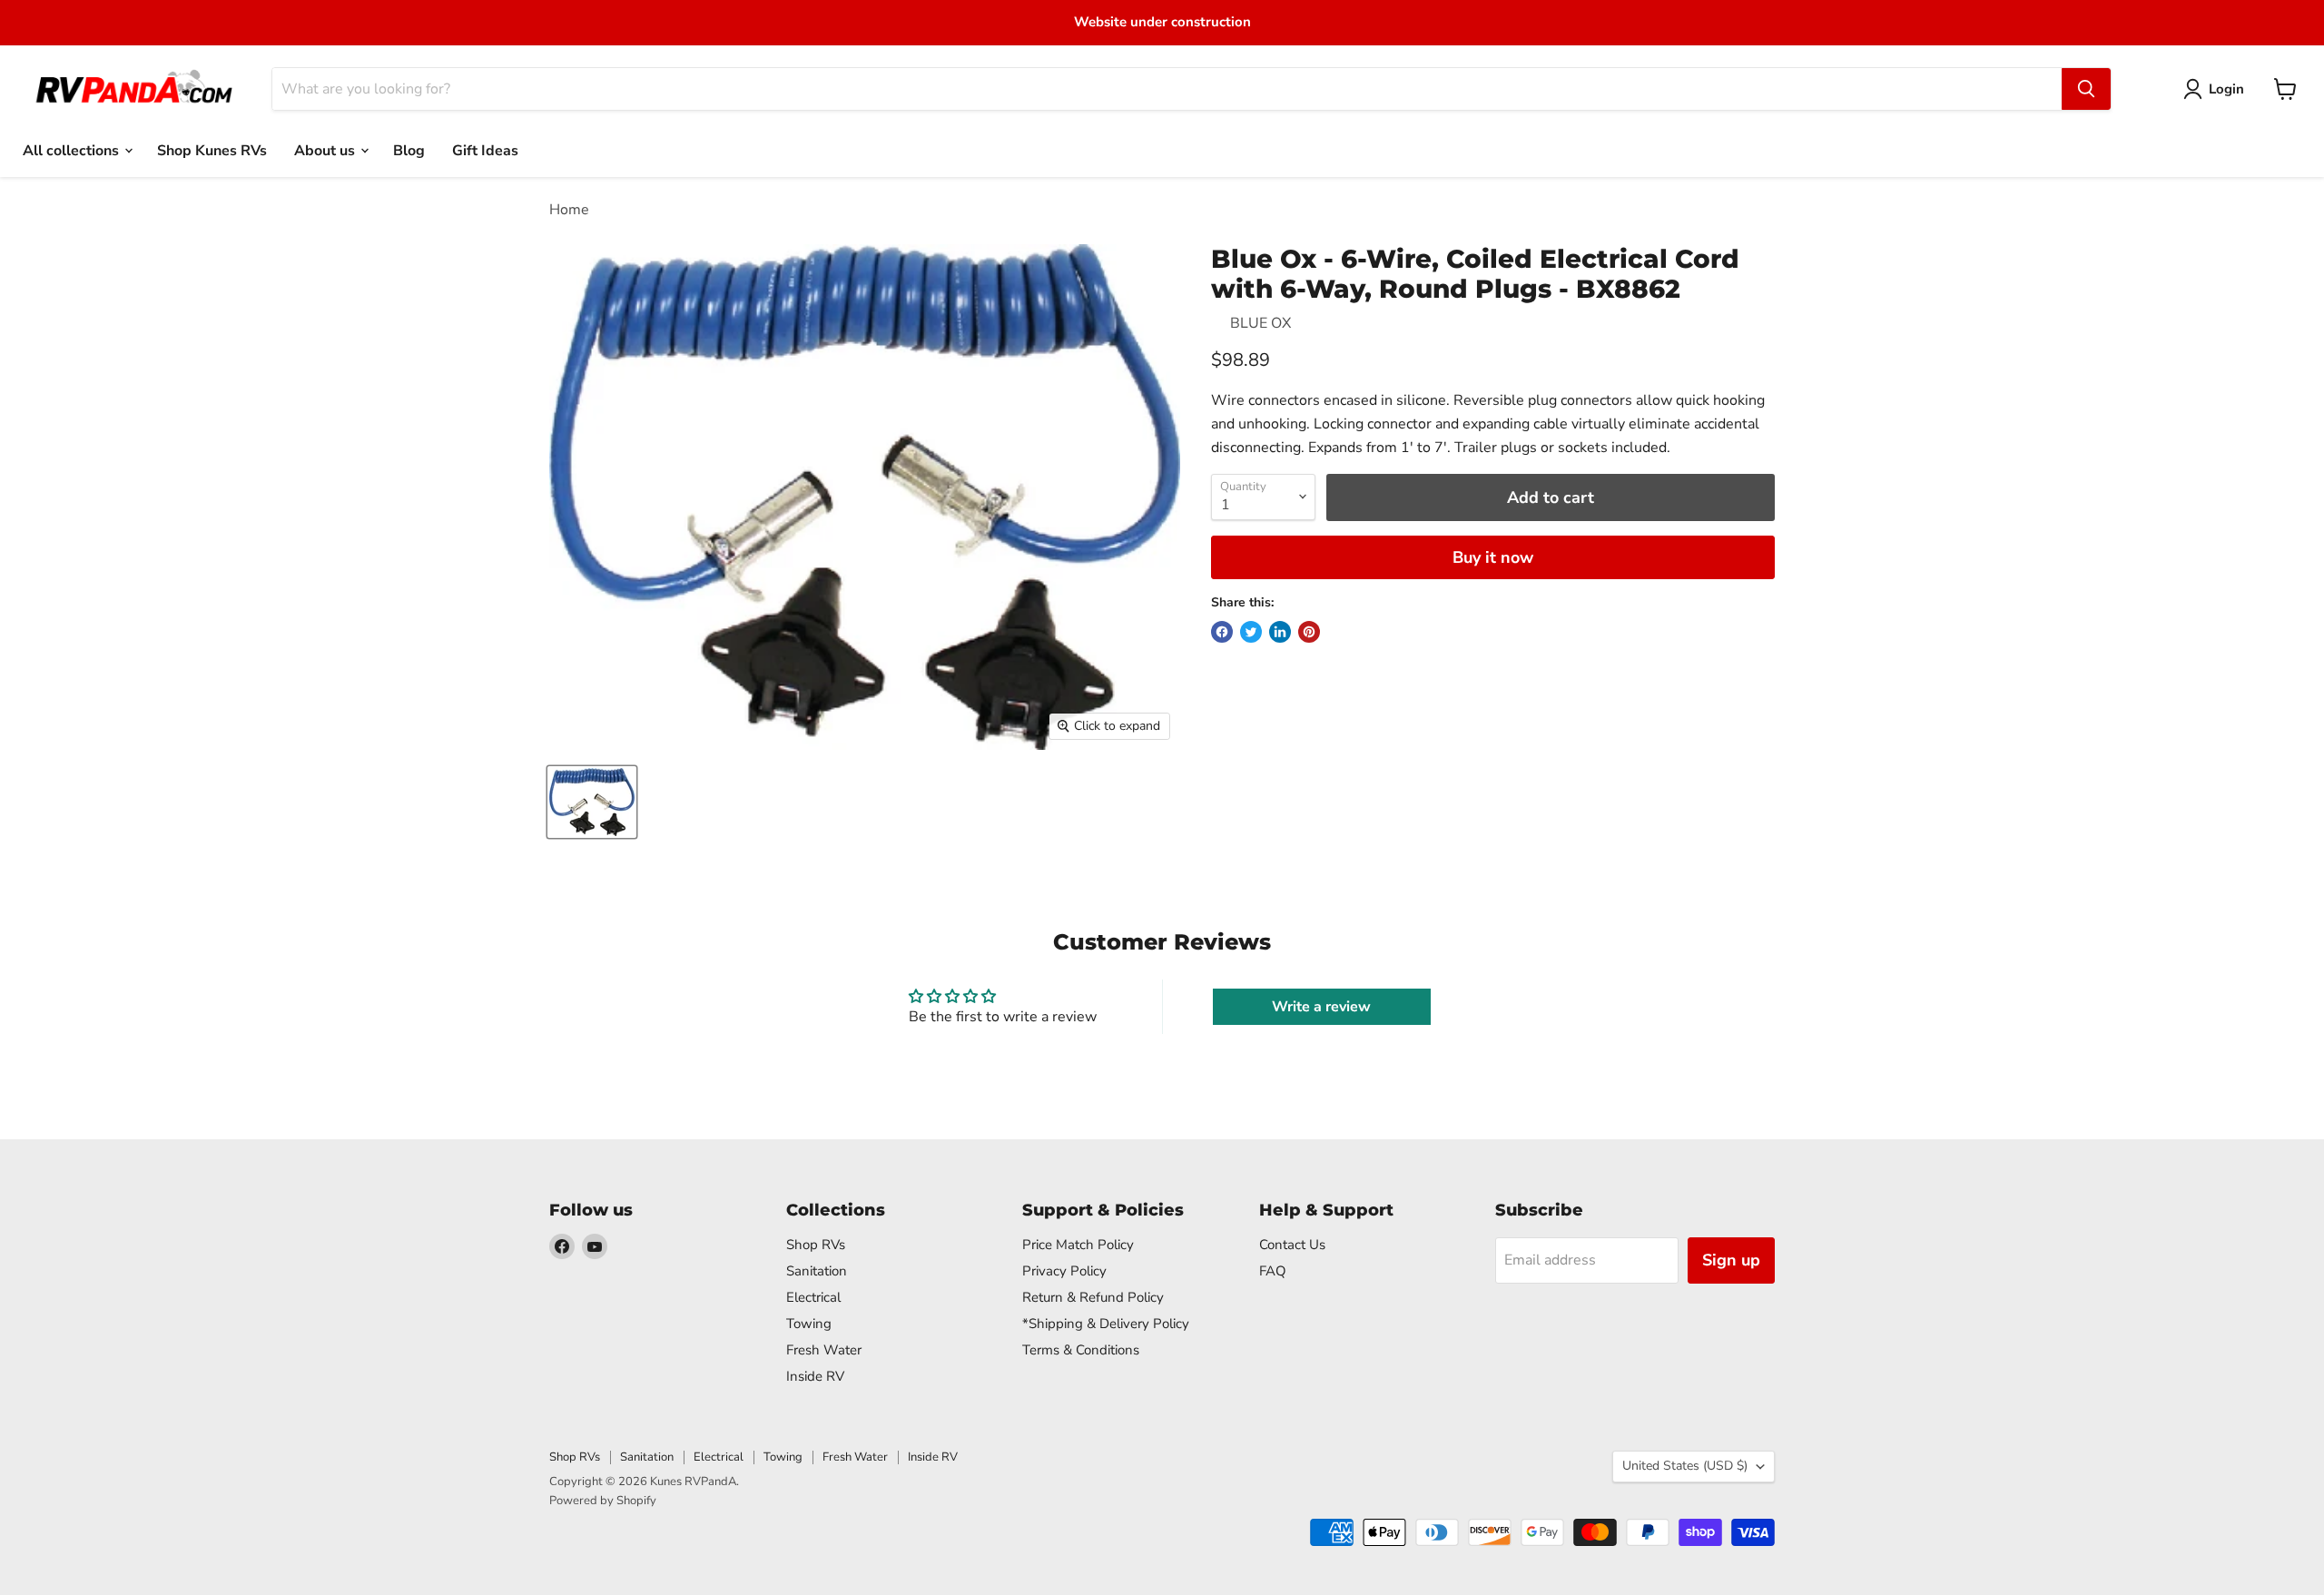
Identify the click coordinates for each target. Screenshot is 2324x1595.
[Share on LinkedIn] (1280, 632)
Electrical (813, 1297)
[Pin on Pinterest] (1309, 632)
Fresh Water (824, 1350)
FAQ (1273, 1271)
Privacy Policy (1064, 1271)
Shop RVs (816, 1245)
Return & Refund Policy (1093, 1297)
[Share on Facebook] (1222, 632)
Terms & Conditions (1081, 1350)
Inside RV (815, 1376)
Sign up (1731, 1260)
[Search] (2086, 89)
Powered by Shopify (603, 1501)
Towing (809, 1324)
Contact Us (1292, 1245)
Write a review (1321, 1007)
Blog (409, 150)
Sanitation (817, 1271)
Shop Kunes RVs (212, 150)
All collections (73, 150)
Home (569, 210)
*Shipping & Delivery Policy (1106, 1324)
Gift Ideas (485, 150)
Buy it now (1493, 557)
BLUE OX (1260, 323)
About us (326, 150)
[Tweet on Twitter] (1251, 632)
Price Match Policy (1078, 1245)
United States (1685, 1466)
